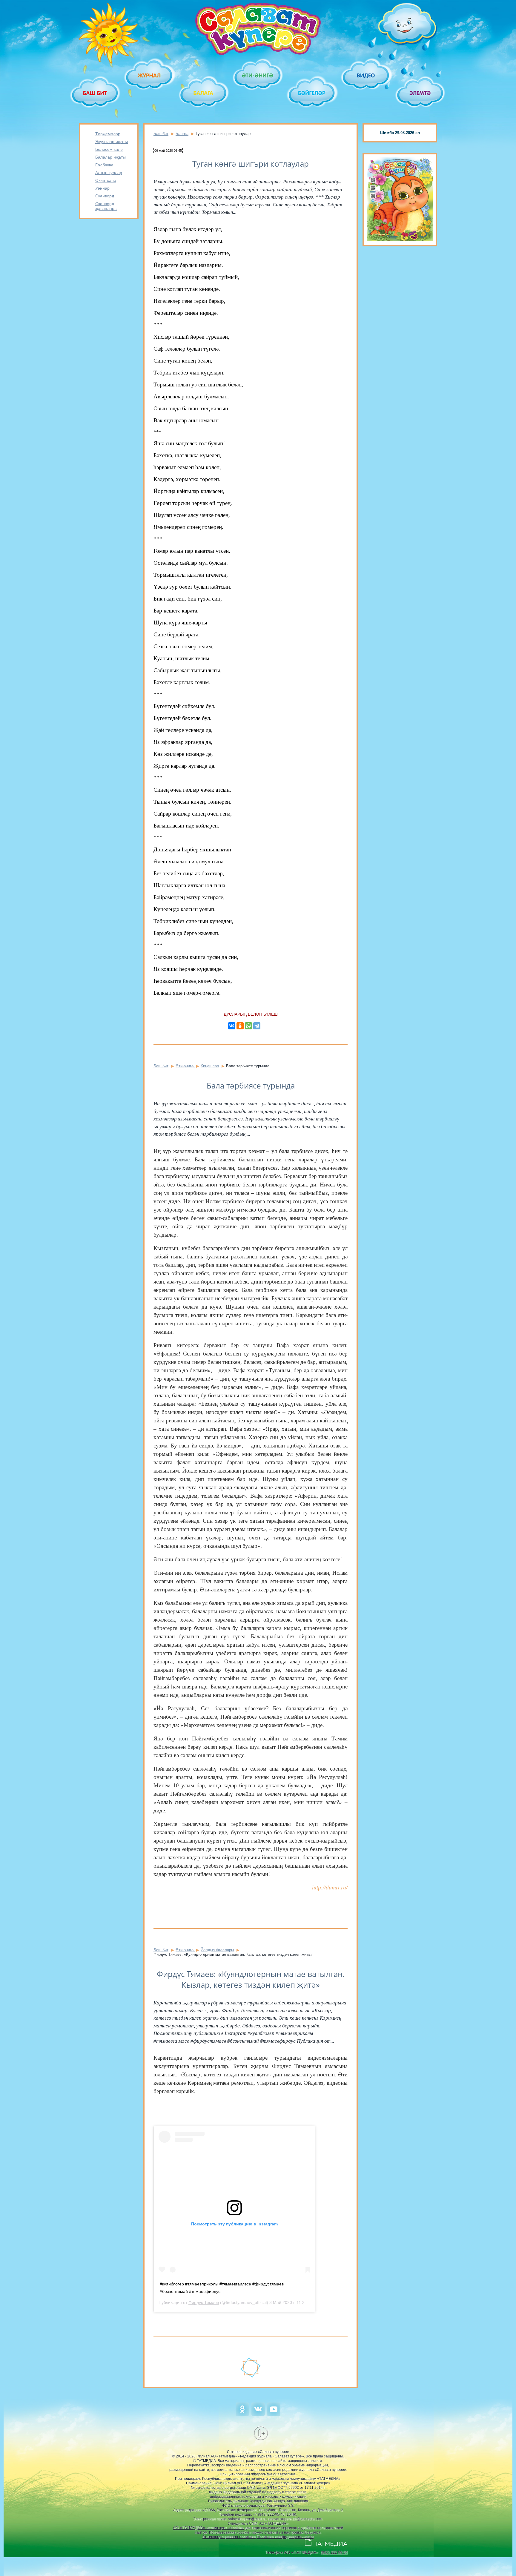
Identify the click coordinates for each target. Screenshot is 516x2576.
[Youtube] (274, 2415)
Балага (182, 134)
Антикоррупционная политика (229, 2537)
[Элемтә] (421, 93)
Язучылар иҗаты (112, 142)
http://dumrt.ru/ (330, 1888)
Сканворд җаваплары (106, 206)
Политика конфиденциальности (285, 2537)
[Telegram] (257, 1026)
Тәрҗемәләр (108, 134)
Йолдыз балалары (217, 1950)
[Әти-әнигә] (258, 75)
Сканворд (105, 196)
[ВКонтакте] (232, 1026)
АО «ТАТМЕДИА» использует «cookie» (208, 2528)
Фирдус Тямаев (204, 2302)
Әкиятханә (106, 180)
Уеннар (102, 188)
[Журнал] (149, 75)
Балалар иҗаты (110, 157)
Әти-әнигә (185, 1066)
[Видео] (366, 75)
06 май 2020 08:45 (168, 151)
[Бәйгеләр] (312, 93)
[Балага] (204, 93)
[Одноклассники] (240, 1026)
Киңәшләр (210, 1066)
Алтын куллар (109, 173)
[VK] (258, 2415)
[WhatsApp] (248, 1026)
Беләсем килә (109, 149)
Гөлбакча (104, 165)
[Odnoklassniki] (242, 2415)
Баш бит (161, 134)
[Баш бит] (95, 93)
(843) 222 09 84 (334, 2552)
